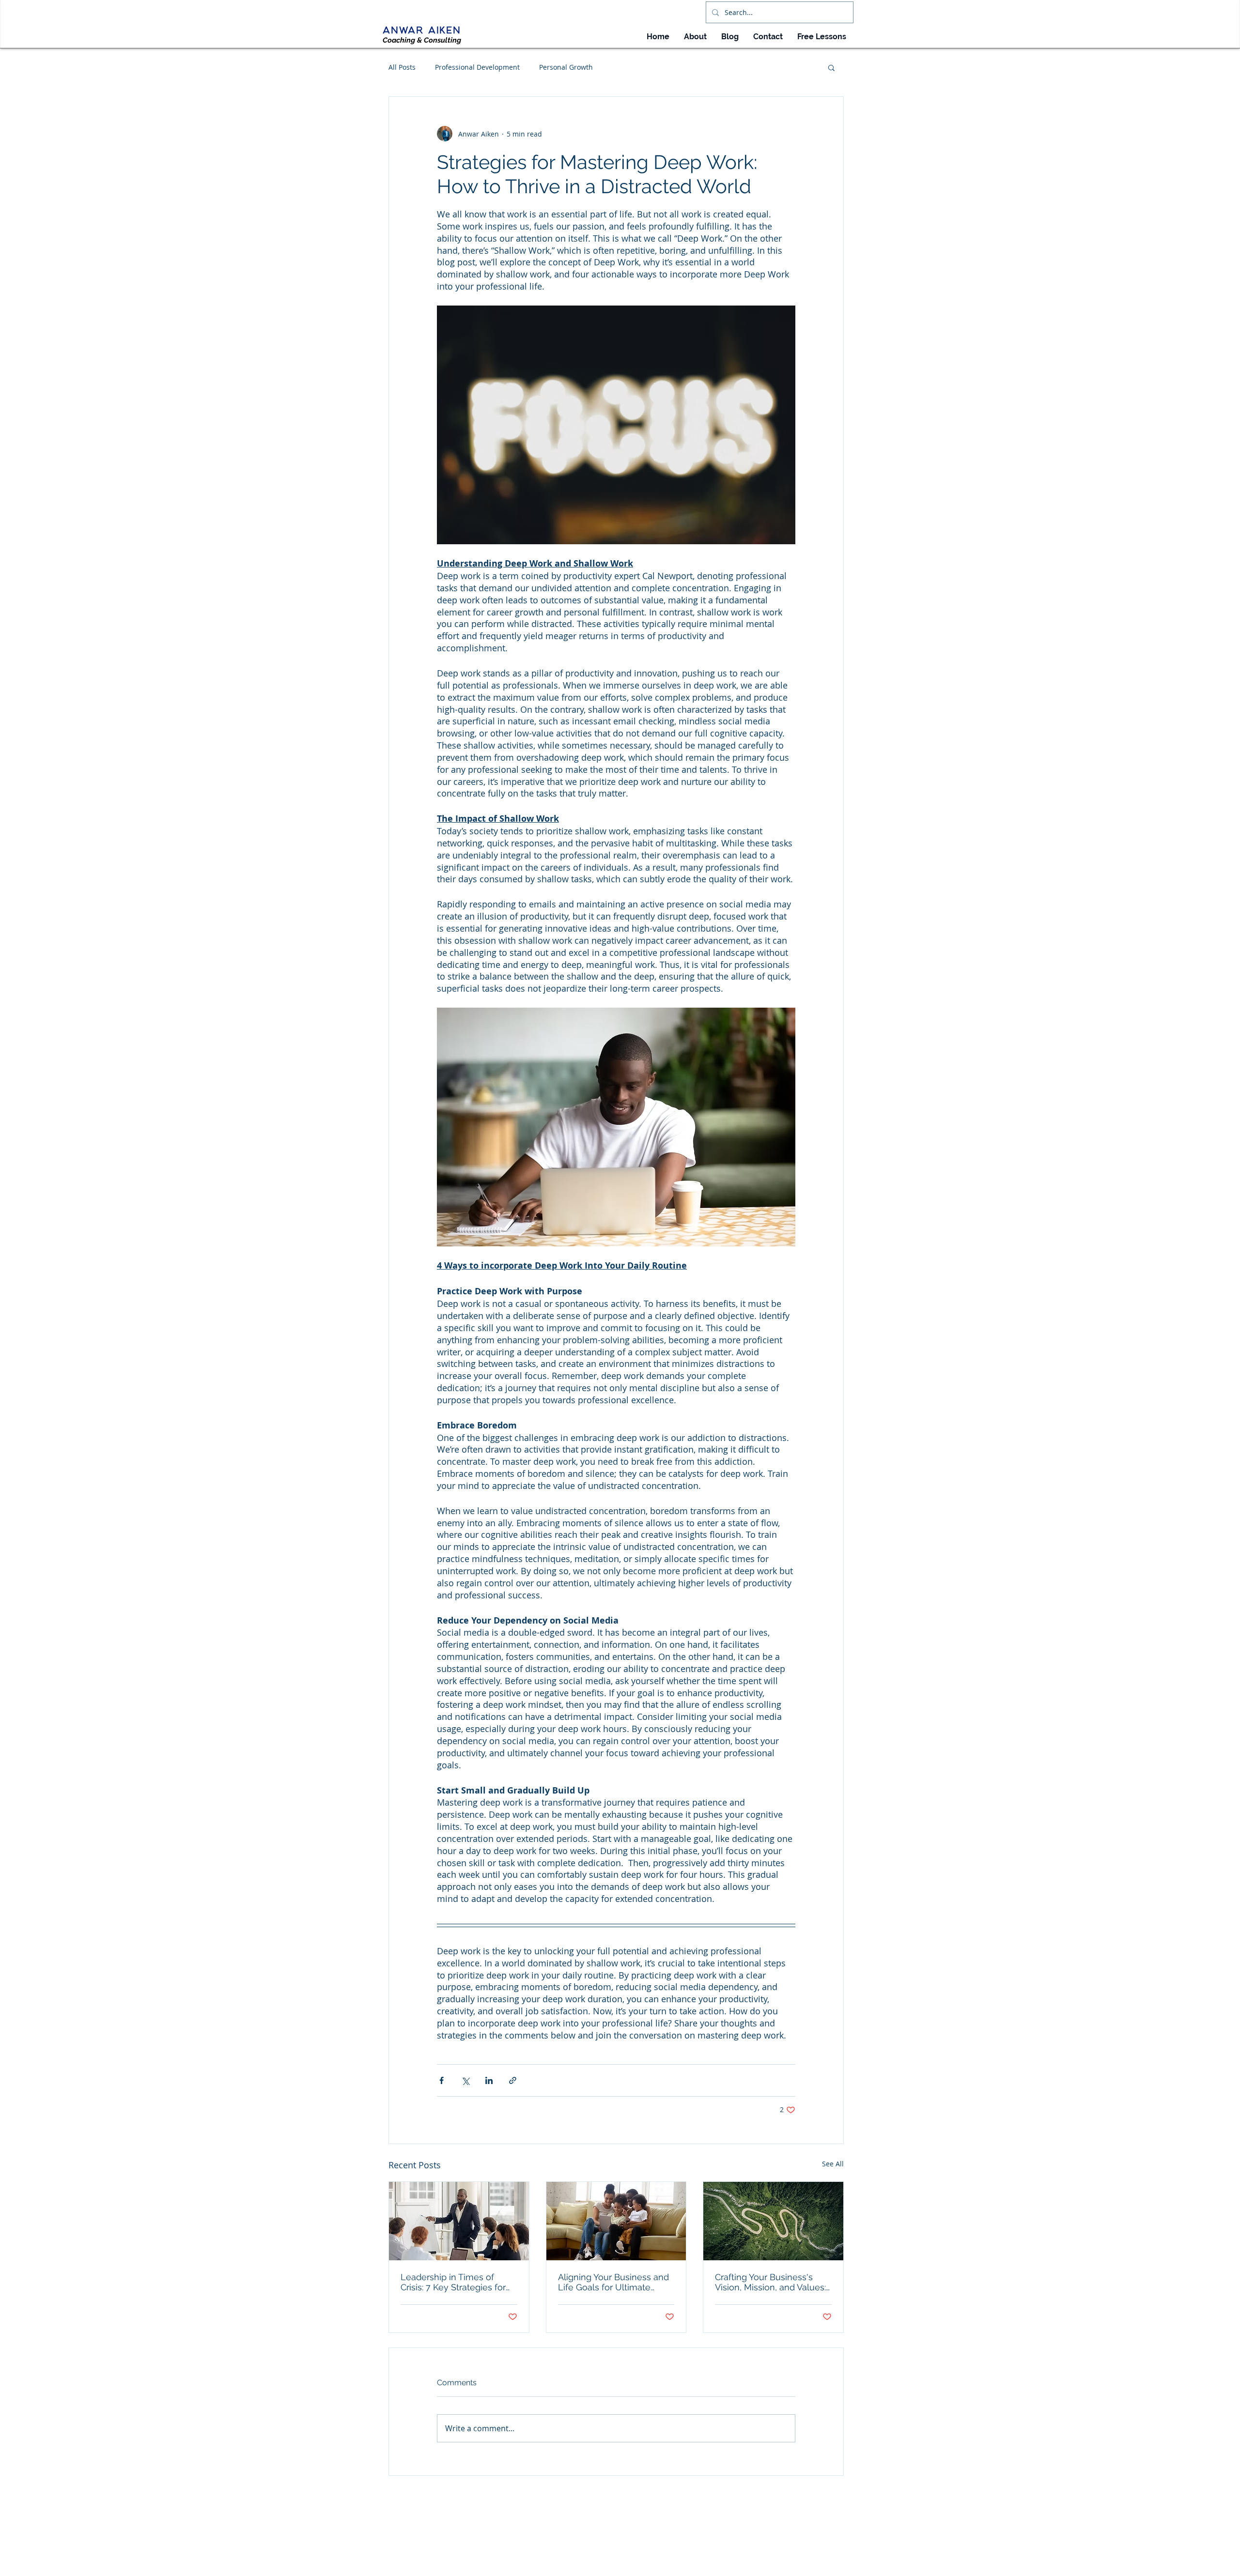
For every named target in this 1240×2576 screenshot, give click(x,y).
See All (833, 2164)
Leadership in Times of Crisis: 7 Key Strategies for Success (453, 2282)
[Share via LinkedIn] (489, 2080)
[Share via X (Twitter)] (465, 2080)
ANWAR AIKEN (422, 30)
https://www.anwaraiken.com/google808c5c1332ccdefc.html (628, 2555)
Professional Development (477, 67)
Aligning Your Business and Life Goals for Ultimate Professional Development (613, 2282)
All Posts (402, 67)
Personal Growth (566, 67)
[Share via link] (513, 2080)
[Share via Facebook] (442, 2080)
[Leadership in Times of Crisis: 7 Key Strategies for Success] (459, 2221)
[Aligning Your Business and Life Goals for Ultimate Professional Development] (616, 2221)
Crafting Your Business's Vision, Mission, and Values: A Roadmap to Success (770, 2282)
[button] (831, 67)
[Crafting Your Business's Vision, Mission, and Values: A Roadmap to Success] (773, 2221)
